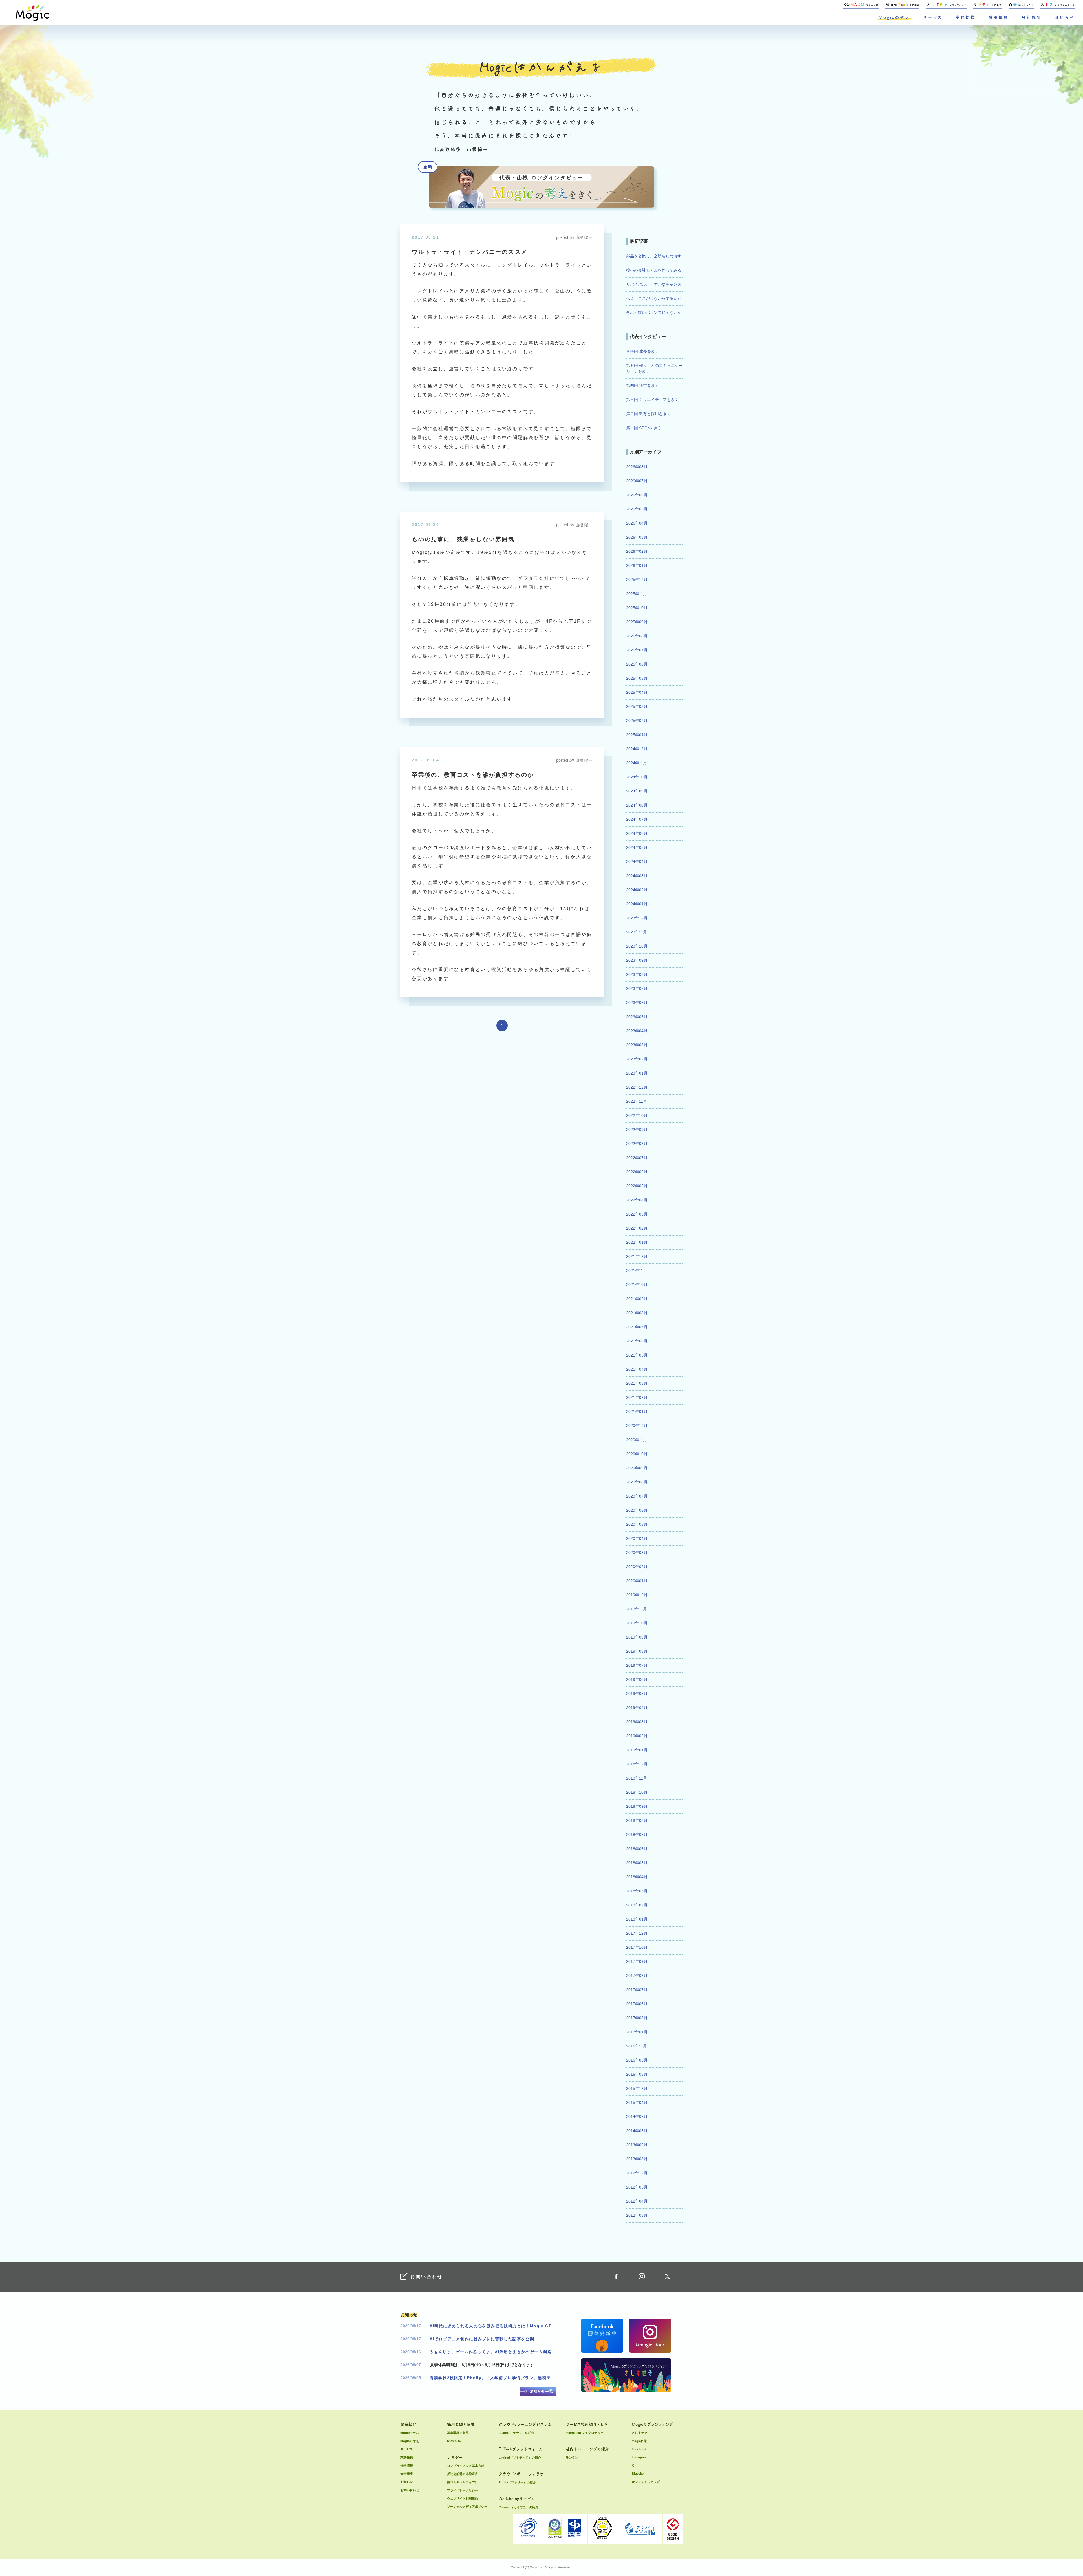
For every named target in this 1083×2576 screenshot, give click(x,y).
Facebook (639, 2449)
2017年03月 (637, 2018)
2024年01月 (637, 904)
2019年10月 (637, 1623)
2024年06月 (637, 833)
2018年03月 (637, 1891)
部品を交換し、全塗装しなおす (654, 256)
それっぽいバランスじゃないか (654, 312)
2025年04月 (637, 692)
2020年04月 (637, 1538)
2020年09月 (637, 1468)
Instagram (639, 2457)
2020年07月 (637, 1496)
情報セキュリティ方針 (463, 2482)
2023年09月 (637, 960)
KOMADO (454, 2441)
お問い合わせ (410, 2490)
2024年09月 (637, 791)
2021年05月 (637, 1355)
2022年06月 (637, 1172)
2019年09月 (637, 1637)
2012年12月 (637, 2173)
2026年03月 (637, 537)
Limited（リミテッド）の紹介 (520, 2458)
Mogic (32, 13)
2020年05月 (637, 1524)
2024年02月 (637, 890)
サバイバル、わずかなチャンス (654, 284)
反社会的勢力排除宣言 (463, 2474)
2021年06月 (637, 1341)
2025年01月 (637, 735)
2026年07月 (637, 481)
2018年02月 (637, 1905)
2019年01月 (637, 1750)
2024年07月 (637, 819)
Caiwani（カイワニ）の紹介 (519, 2507)
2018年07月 (637, 1835)
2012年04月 (637, 2201)
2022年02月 (637, 1228)
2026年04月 (637, 523)
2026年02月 (637, 551)
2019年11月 (637, 1609)
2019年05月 (637, 1694)
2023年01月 (637, 1073)
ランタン (572, 2458)
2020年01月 (637, 1581)
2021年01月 (637, 1412)
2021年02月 (637, 1397)
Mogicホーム (410, 2433)
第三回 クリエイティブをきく (652, 400)
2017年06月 (637, 2004)
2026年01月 (637, 565)
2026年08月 (637, 467)
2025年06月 (637, 664)
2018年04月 (637, 1877)
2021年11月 (637, 1271)
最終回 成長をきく (642, 351)
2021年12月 (637, 1256)
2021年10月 (637, 1285)
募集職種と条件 (458, 2433)
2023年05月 (637, 1017)
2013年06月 (637, 2145)
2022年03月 (637, 1214)
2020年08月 (637, 1482)
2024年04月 (637, 862)
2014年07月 (637, 2117)
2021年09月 (637, 1299)
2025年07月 (637, 650)
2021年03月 (637, 1383)
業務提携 (965, 17)
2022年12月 (637, 1087)
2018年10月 (637, 1792)
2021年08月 (637, 1313)
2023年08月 (637, 974)
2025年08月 (637, 636)
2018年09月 (637, 1806)
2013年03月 (637, 2159)
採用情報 (998, 17)
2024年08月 (637, 805)
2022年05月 (637, 1186)
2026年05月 (637, 509)
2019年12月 (637, 1595)
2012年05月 (637, 2187)
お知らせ (1064, 17)
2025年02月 (637, 721)
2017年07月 (637, 1990)
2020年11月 (637, 1440)
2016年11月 (637, 2046)
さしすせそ (640, 2433)
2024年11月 (637, 763)
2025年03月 (637, 706)
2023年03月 (637, 1045)
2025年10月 (637, 608)
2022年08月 (637, 1144)
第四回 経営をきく (642, 386)
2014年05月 (637, 2131)
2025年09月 (637, 622)
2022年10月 (637, 1115)
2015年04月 (637, 2102)
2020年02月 (637, 1567)
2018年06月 (637, 1849)
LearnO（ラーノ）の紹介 (517, 2433)
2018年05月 (637, 1863)
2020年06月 (637, 1510)
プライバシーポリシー (463, 2490)
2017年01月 (637, 2032)
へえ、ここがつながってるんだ (654, 298)
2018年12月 (637, 1764)
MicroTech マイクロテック (585, 2433)
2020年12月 (637, 1426)
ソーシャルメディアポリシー (467, 2507)
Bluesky (638, 2474)
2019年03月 (637, 1722)
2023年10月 (637, 946)
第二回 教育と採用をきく (648, 414)
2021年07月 (637, 1327)
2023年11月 (637, 932)
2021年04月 (637, 1369)
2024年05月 (637, 847)
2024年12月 (637, 749)
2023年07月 (637, 988)
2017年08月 (637, 1976)
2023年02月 (637, 1059)
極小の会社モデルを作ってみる (654, 270)
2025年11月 (637, 594)
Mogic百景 (639, 2441)
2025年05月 (637, 678)
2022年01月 (637, 1242)
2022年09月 (637, 1130)
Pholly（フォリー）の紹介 (517, 2482)
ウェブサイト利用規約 (463, 2498)
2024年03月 (637, 876)
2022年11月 (637, 1101)
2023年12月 (637, 918)
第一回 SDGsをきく (644, 428)
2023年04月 (637, 1031)
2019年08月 (637, 1651)
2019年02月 (637, 1736)
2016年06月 (637, 2060)
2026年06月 (637, 495)
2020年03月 (637, 1553)
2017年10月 (637, 1947)
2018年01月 (637, 1919)
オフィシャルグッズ (646, 2482)
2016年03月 (637, 2074)
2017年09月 (637, 1961)
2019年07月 (637, 1665)
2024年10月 (637, 777)
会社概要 (1031, 17)
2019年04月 (637, 1708)
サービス (933, 17)
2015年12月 (637, 2088)
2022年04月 (637, 1200)
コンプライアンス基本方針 (466, 2466)
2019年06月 (637, 1679)
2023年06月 (637, 1003)
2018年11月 (637, 1778)
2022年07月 (637, 1158)
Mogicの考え (894, 17)
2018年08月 (637, 1820)
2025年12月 (637, 580)
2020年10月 (637, 1454)
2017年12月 (637, 1933)
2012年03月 (637, 2215)
